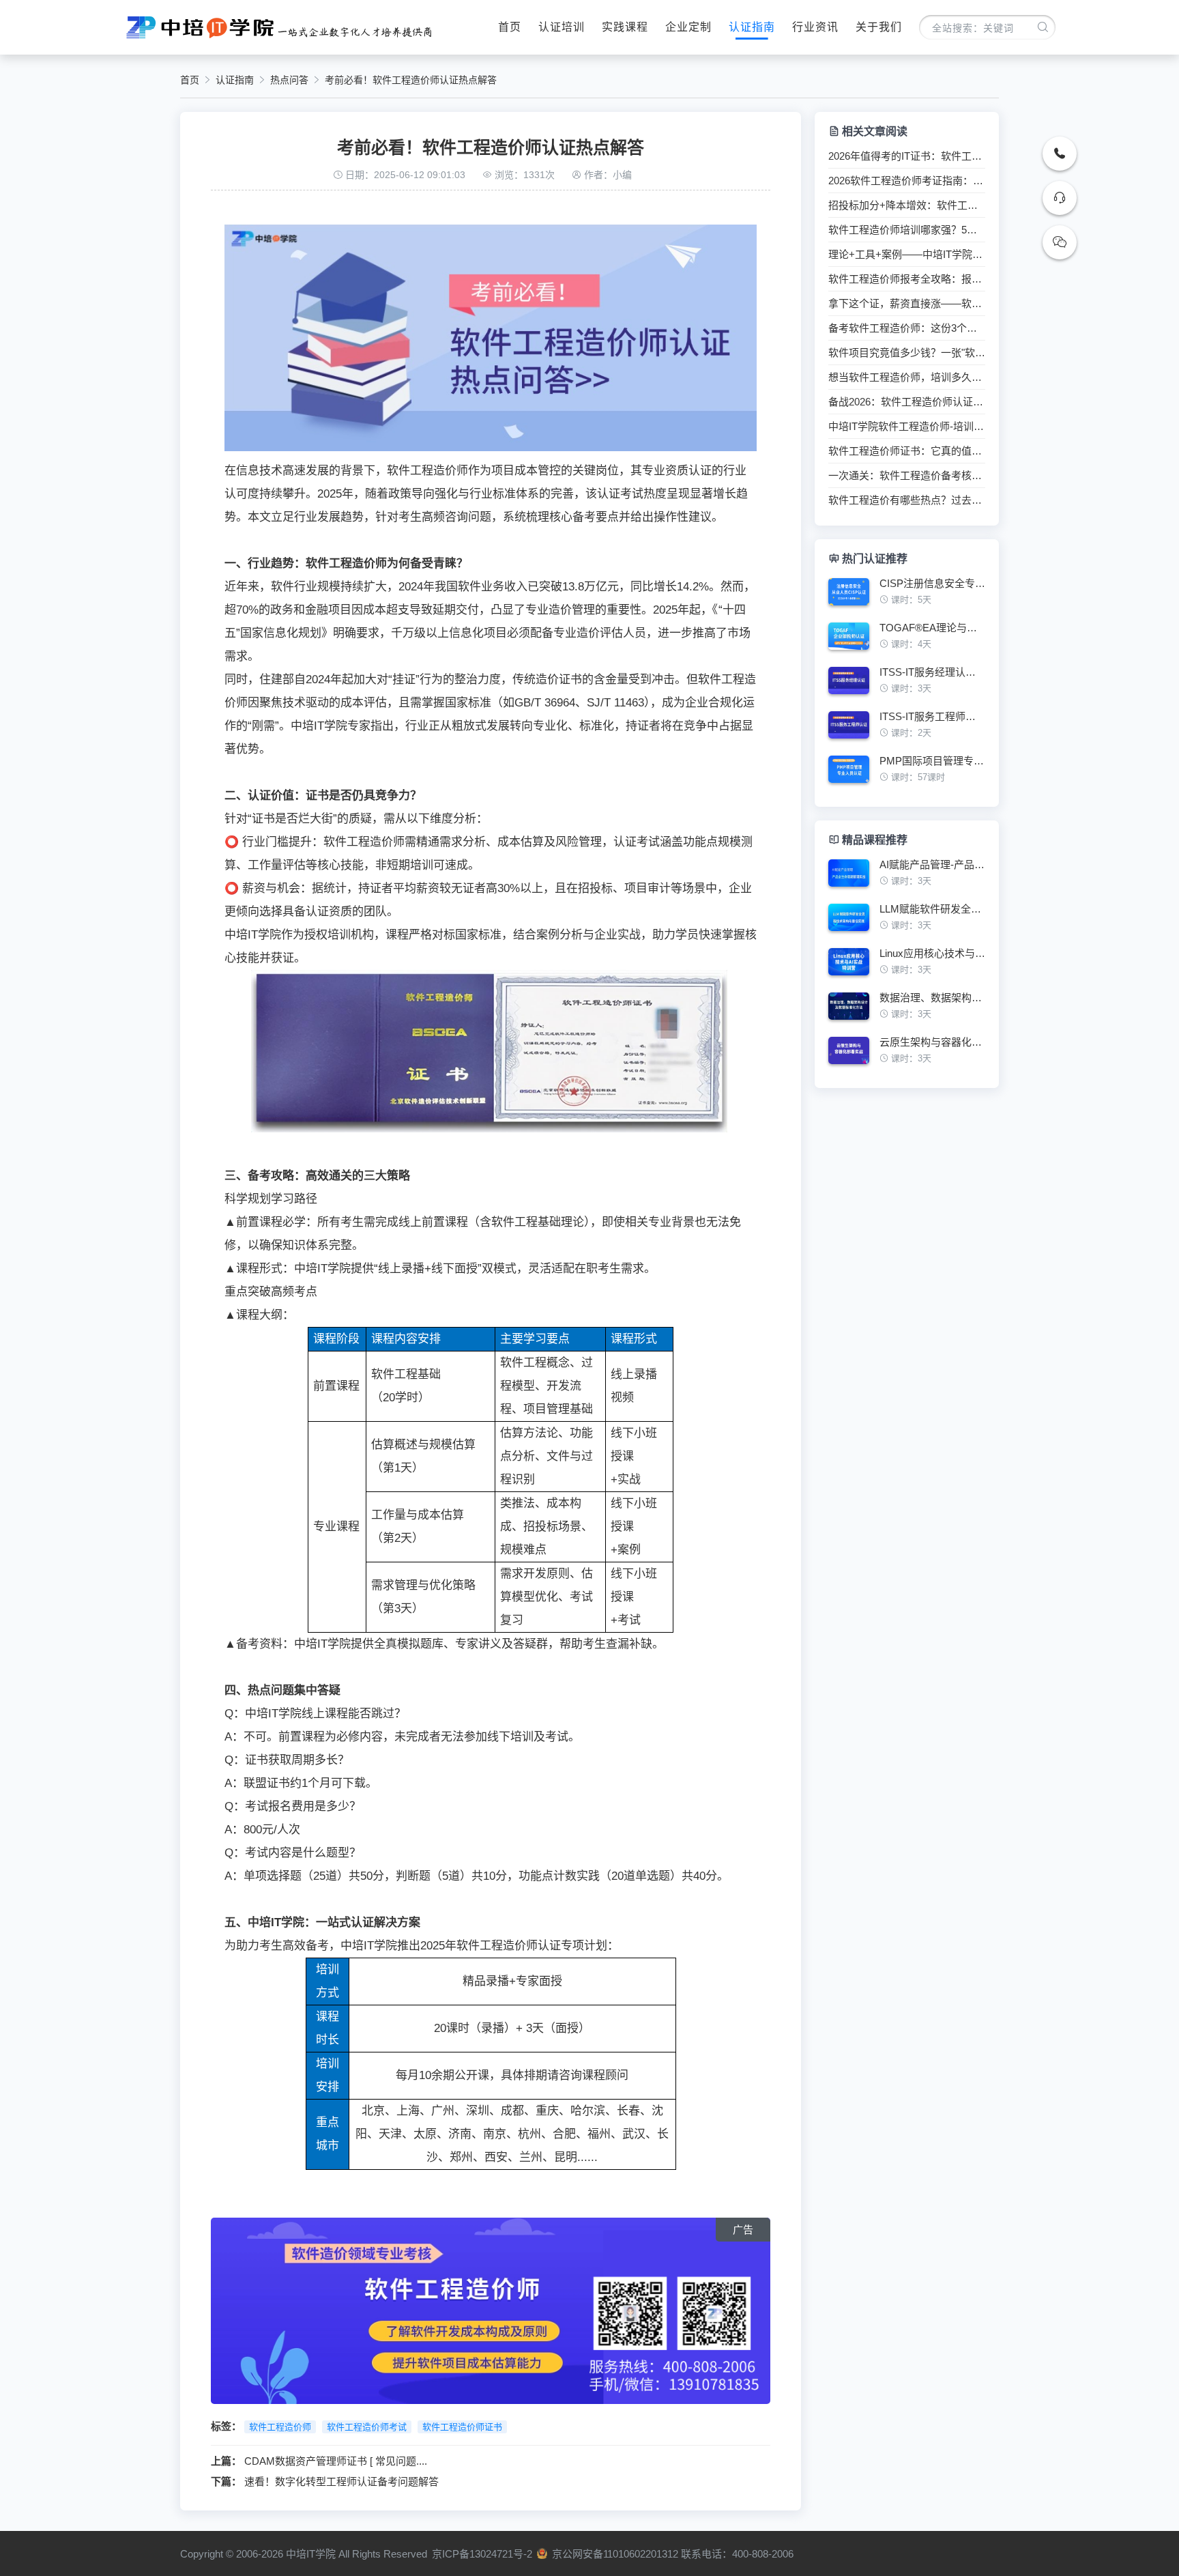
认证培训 (562, 27)
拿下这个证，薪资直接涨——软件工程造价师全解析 (907, 304)
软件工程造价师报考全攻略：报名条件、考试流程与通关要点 (907, 279)
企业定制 (688, 27)
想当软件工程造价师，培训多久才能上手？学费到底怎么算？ (907, 377)
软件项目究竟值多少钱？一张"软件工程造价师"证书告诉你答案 (907, 353)
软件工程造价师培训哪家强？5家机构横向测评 (907, 230)
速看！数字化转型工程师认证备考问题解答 (341, 2481)
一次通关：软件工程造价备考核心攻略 (907, 476)
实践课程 (625, 27)
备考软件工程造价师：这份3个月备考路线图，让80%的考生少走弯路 (907, 328)
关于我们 (879, 27)
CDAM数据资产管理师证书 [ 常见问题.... (336, 2461)
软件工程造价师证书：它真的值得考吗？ (907, 451)
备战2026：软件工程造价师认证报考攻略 (907, 402)
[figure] (907, 597)
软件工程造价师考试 (367, 2427)
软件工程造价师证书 (462, 2427)
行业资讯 (815, 27)
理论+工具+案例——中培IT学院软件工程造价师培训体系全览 (907, 255)
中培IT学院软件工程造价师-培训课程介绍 (907, 427)
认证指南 (752, 27)
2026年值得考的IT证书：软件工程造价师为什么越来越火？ (907, 156)
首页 (510, 27)
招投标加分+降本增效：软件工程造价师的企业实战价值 (907, 205)
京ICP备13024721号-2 (482, 2554)
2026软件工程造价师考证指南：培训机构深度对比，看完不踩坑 (907, 181)
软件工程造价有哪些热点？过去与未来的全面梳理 (907, 500)
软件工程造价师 (280, 2427)
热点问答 (289, 80)
